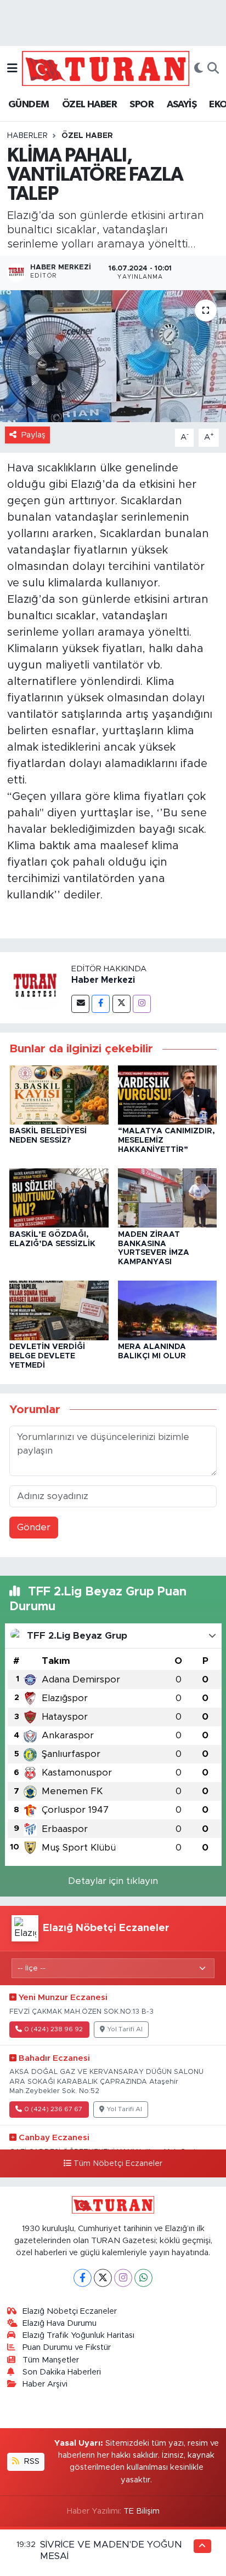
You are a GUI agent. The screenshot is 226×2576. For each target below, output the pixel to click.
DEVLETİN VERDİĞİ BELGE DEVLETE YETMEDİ (47, 1356)
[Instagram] (142, 1004)
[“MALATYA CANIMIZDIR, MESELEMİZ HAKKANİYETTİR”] (168, 1094)
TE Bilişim (142, 2511)
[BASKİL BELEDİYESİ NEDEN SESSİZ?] (59, 1094)
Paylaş (33, 435)
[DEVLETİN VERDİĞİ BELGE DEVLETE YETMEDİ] (59, 1310)
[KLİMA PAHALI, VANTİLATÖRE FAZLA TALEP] (113, 356)
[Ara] (213, 68)
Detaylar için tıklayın (113, 1881)
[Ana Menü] (12, 68)
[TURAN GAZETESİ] (106, 68)
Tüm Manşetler (51, 2360)
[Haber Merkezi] (36, 987)
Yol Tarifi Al (125, 2029)
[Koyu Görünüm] (199, 68)
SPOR (142, 105)
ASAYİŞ (182, 105)
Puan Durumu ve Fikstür (67, 2347)
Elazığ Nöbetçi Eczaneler (70, 2311)
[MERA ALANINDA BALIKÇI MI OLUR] (168, 1310)
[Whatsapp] (143, 2278)
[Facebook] (101, 1004)
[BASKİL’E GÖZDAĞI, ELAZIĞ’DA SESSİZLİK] (59, 1198)
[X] (103, 2278)
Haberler (27, 136)
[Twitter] (122, 1004)
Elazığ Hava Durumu (60, 2323)
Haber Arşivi (45, 2384)
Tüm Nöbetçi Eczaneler (118, 2164)
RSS (31, 2461)
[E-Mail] (80, 1004)
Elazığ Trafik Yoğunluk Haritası (78, 2335)
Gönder (34, 1527)
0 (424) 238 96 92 (53, 2029)
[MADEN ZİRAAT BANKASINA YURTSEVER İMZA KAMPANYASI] (168, 1198)
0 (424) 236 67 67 (53, 2109)
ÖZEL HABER (89, 105)
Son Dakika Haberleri (62, 2372)
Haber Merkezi (103, 980)
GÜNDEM (29, 105)
